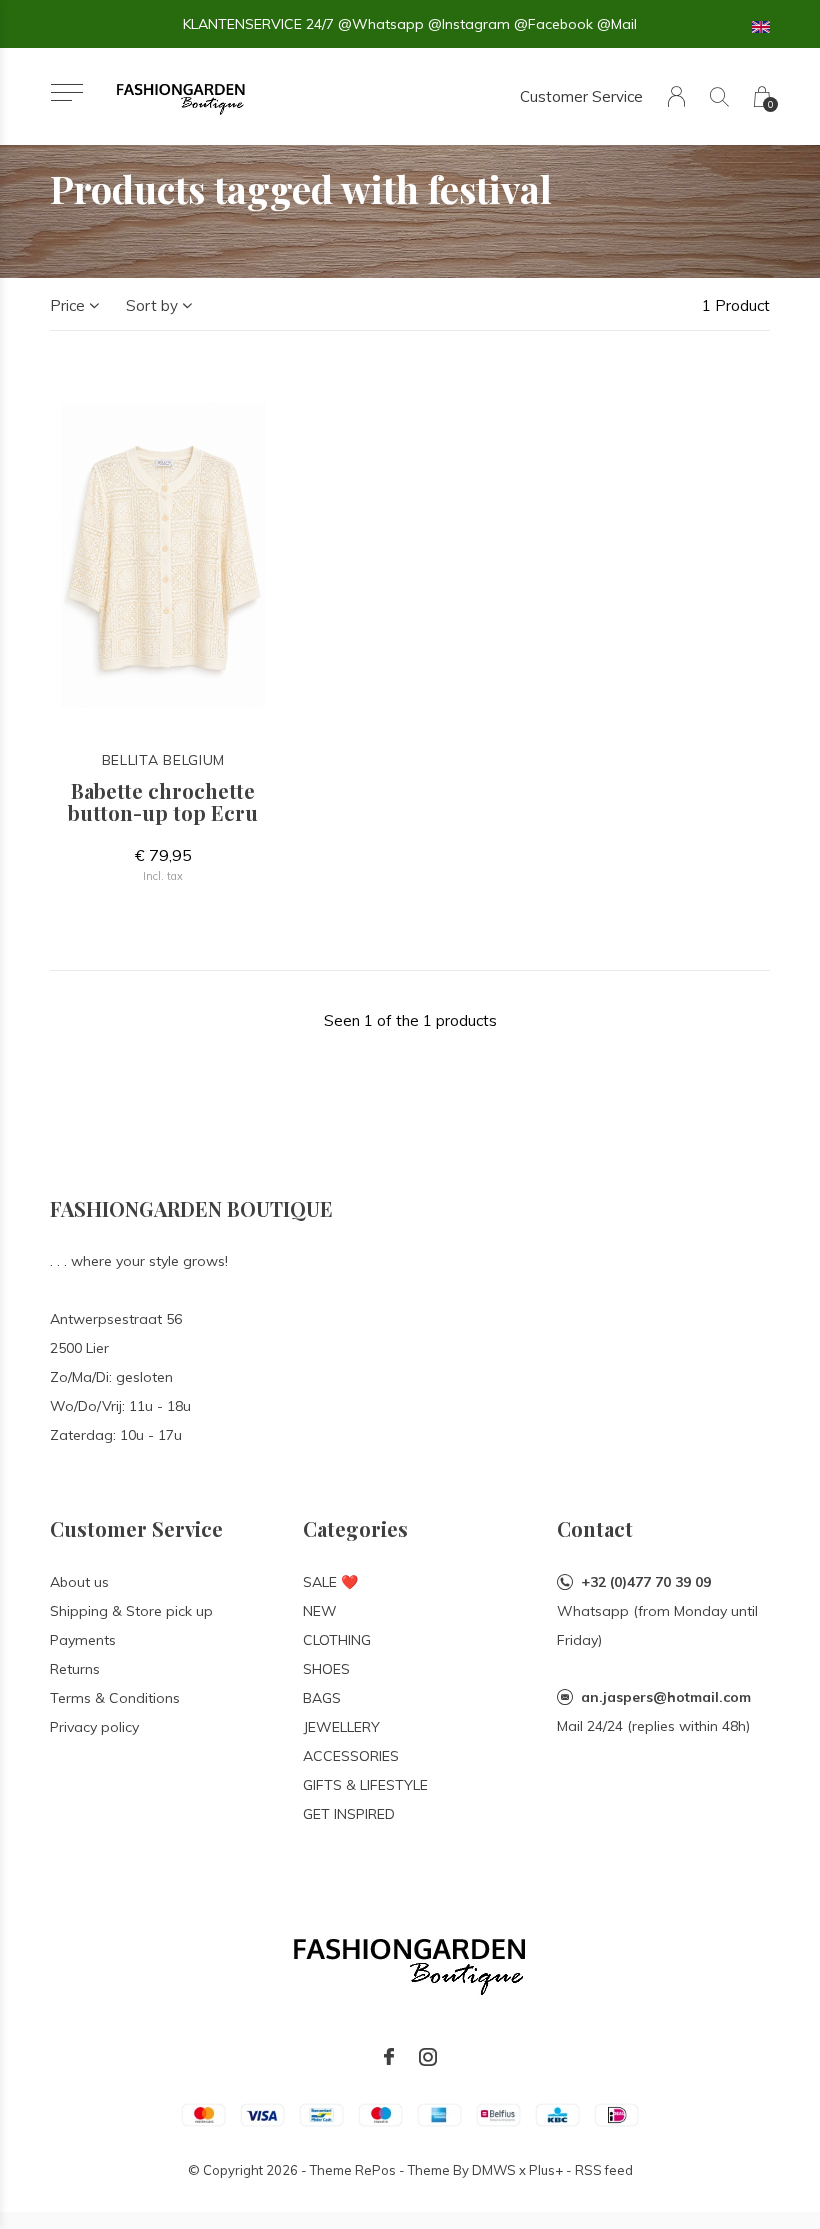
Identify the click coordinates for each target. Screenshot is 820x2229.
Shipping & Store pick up (131, 1611)
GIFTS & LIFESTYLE (365, 1785)
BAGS (322, 1698)
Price (67, 305)
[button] (66, 92)
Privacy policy (94, 1727)
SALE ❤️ (330, 1582)
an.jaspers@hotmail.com (666, 1697)
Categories (355, 1528)
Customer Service (581, 96)
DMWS (494, 2170)
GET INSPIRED (349, 1814)
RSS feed (604, 2170)
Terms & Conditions (115, 1698)
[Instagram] (428, 2057)
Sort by (152, 305)
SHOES (326, 1669)
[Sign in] (676, 96)
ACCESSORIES (351, 1756)
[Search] (719, 96)
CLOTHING (337, 1640)
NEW (320, 1611)
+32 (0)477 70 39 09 (646, 1582)
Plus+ (546, 2170)
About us (79, 1582)
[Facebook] (389, 2057)
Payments (83, 1640)
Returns (75, 1669)
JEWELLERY (341, 1727)
